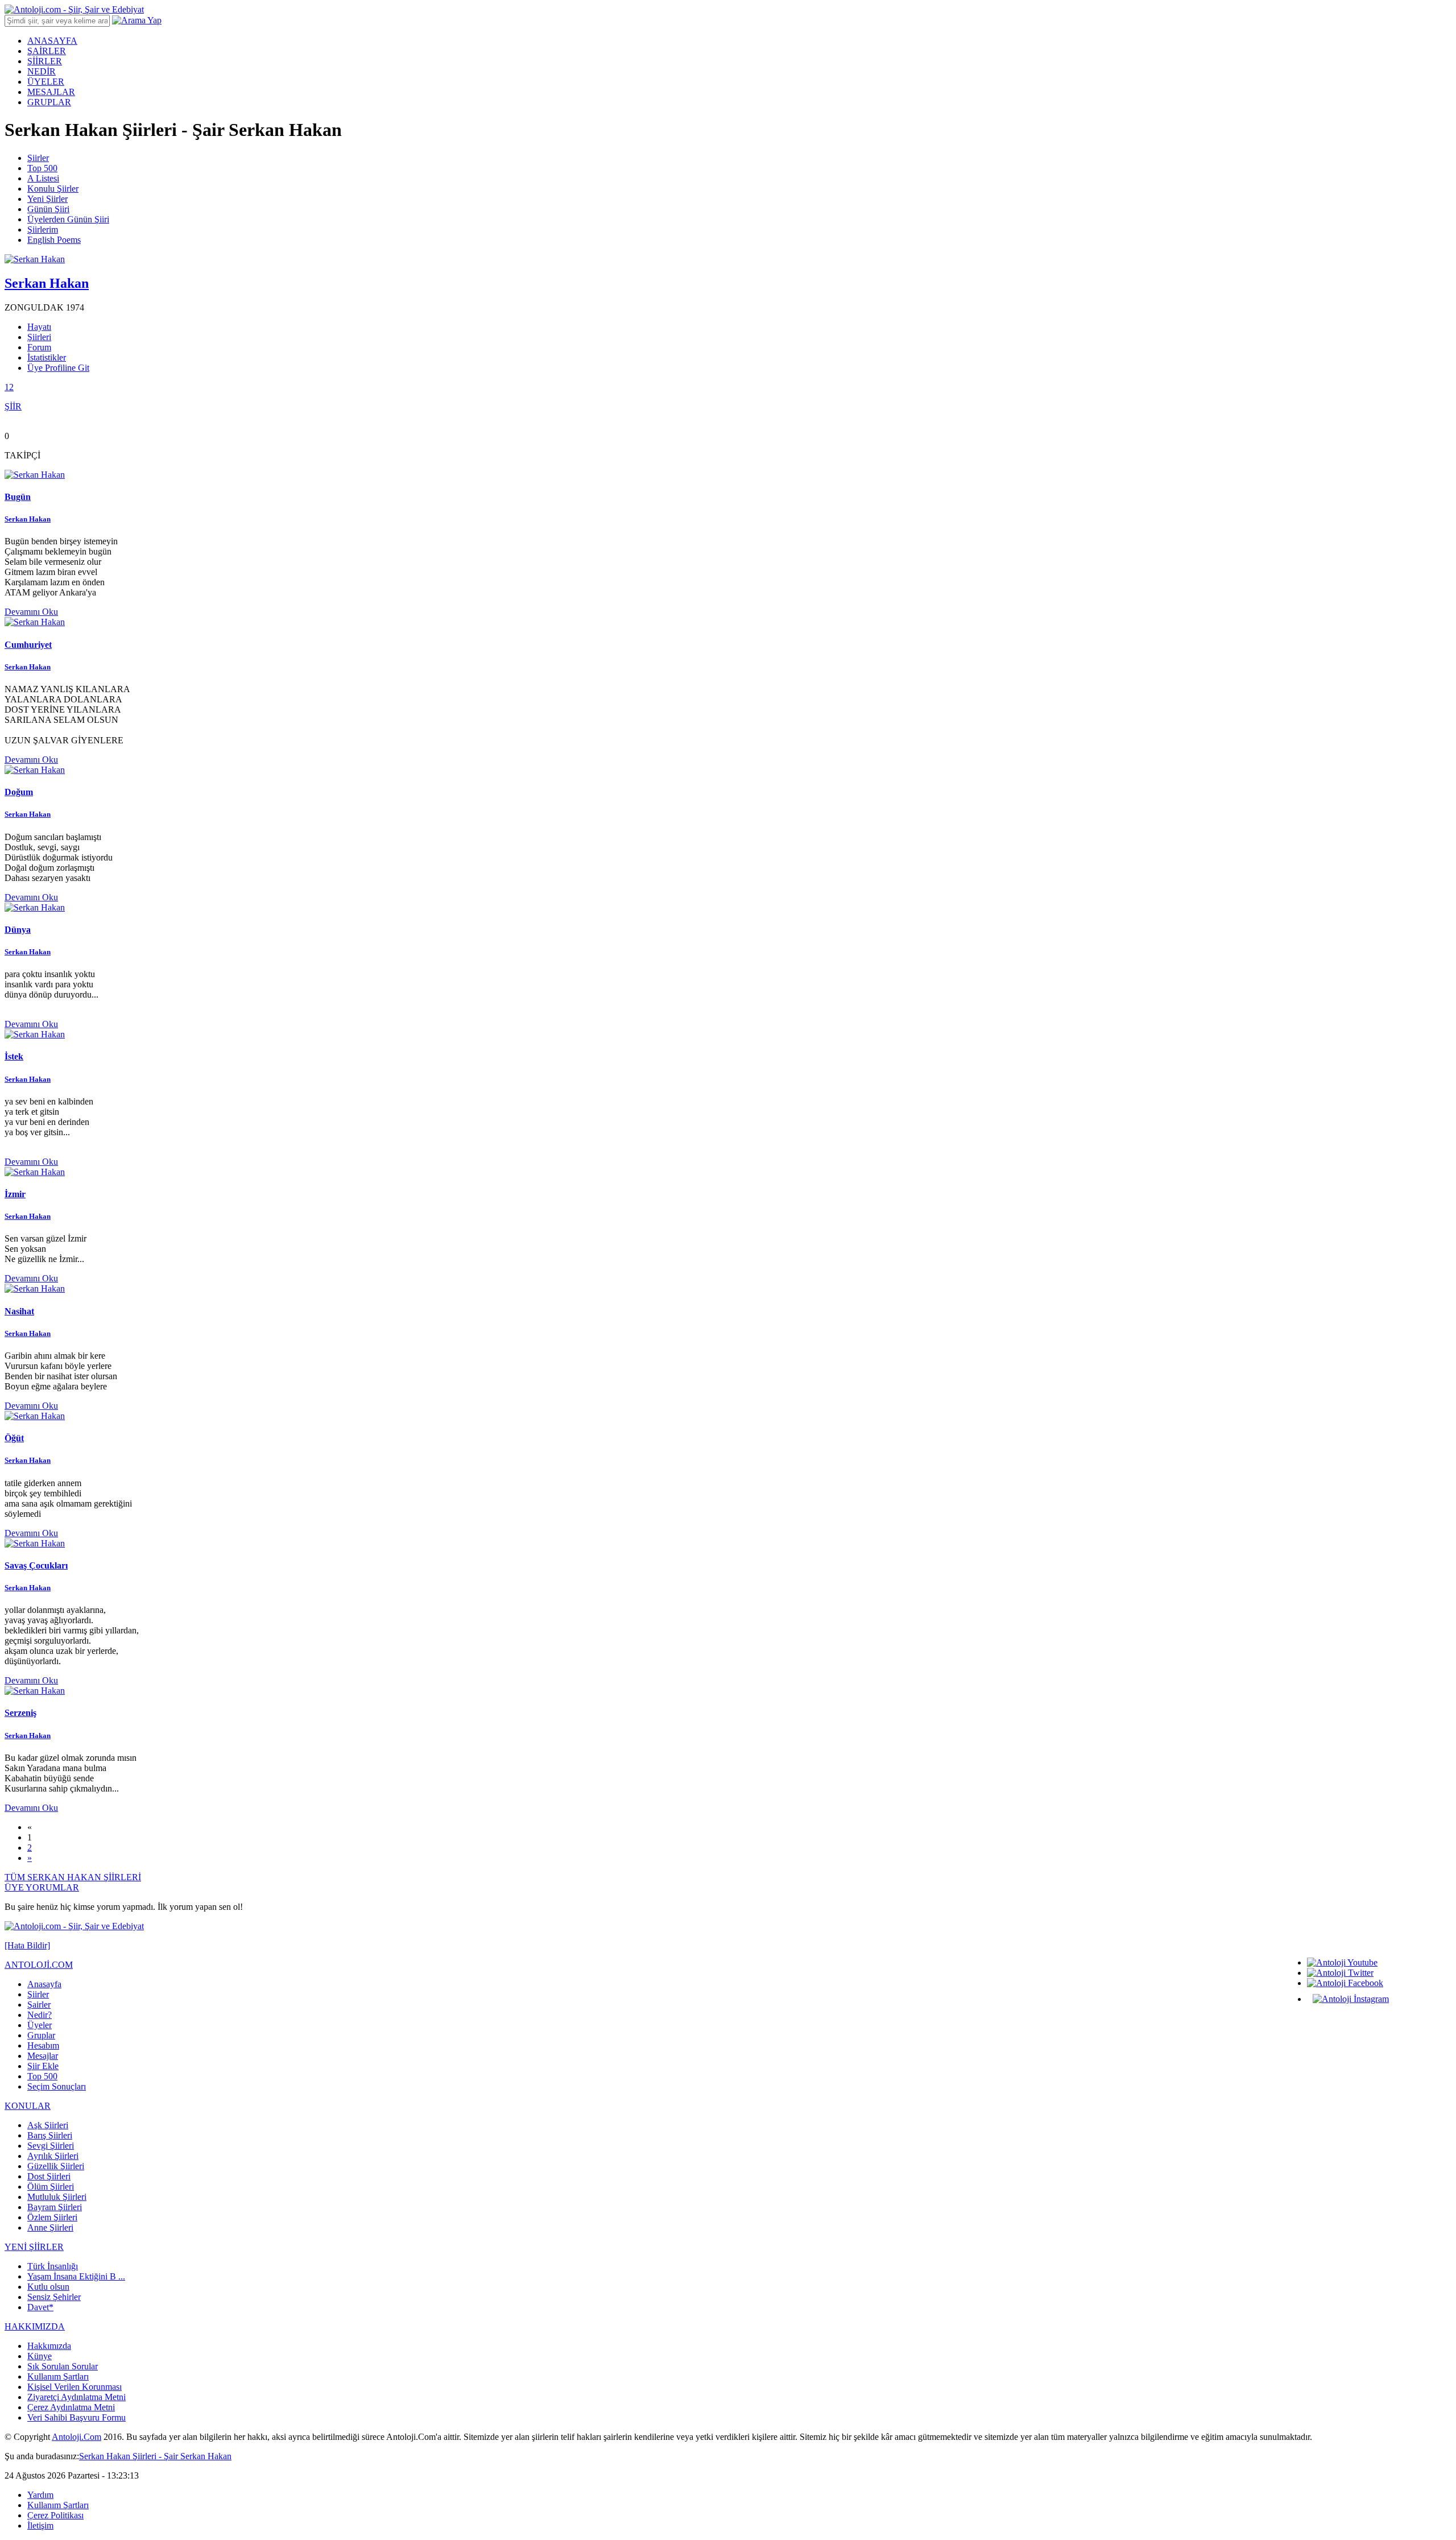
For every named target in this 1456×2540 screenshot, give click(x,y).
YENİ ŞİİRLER (34, 2247)
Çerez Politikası (55, 2515)
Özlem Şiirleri (52, 2217)
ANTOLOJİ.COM (39, 1965)
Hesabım (43, 2045)
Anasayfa (44, 1984)
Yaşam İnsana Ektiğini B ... (76, 2276)
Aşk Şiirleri (48, 2125)
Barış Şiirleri (50, 2135)
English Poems (54, 240)
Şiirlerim (43, 229)
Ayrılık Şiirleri (53, 2156)
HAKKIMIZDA (35, 2326)
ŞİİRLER (45, 61)
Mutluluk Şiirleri (57, 2197)
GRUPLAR (49, 102)
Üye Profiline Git (58, 368)
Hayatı (39, 327)
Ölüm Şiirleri (51, 2187)
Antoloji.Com (76, 2437)
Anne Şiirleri (50, 2227)
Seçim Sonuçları (57, 2086)
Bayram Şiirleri (55, 2207)
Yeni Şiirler (47, 199)
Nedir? (40, 2015)
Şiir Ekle (43, 2066)
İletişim (40, 2525)
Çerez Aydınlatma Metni (71, 2407)
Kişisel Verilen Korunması (75, 2387)
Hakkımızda (49, 2346)
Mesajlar (43, 2056)
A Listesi (43, 178)
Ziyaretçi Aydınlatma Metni (76, 2397)
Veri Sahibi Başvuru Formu (76, 2417)
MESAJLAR (51, 92)
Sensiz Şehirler (54, 2297)
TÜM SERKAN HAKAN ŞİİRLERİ (73, 1877)
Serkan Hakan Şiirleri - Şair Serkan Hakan (155, 2456)
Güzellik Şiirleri (56, 2166)
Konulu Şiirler (53, 189)
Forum (39, 347)
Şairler (39, 2005)
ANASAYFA (52, 41)
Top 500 (42, 168)
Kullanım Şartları (58, 2376)
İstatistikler (47, 357)
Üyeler (40, 2025)
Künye (40, 2356)
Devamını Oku (31, 612)
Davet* (40, 2307)
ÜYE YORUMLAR (42, 1887)
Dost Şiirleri (49, 2176)
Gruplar (41, 2035)
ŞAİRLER (47, 51)
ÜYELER (46, 82)
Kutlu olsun (48, 2287)
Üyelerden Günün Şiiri (68, 219)
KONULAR (28, 2106)
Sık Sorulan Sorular (63, 2366)
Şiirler (38, 158)
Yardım (40, 2495)
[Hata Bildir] (27, 1945)
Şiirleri (39, 337)
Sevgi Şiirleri (51, 2146)
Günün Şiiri (48, 209)
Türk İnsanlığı (53, 2266)
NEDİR (42, 71)
